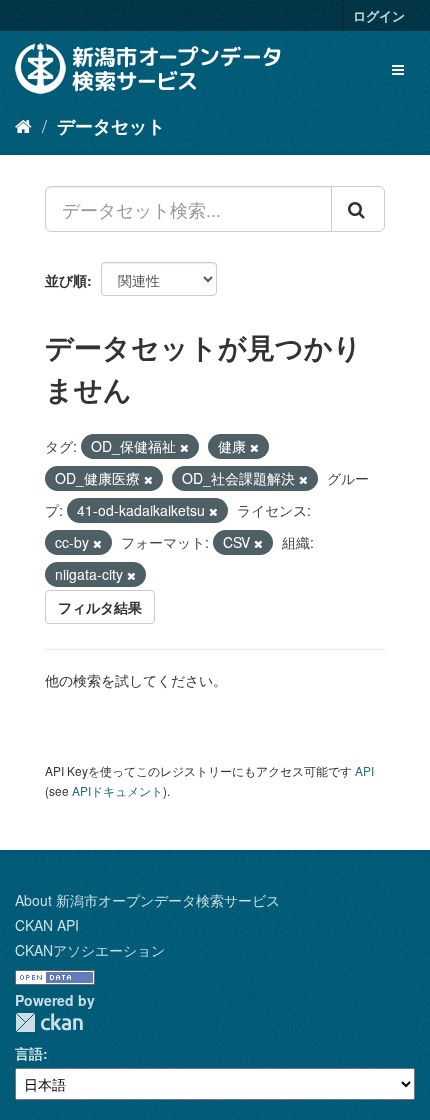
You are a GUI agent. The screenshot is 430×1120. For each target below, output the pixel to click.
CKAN (49, 1022)
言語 (29, 1053)
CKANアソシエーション (90, 950)
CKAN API (47, 925)
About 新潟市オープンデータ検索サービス (147, 900)
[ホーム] (23, 125)
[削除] (184, 447)
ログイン (379, 15)
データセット (111, 126)
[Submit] (358, 209)
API (364, 770)
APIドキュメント (117, 790)
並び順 (66, 280)
